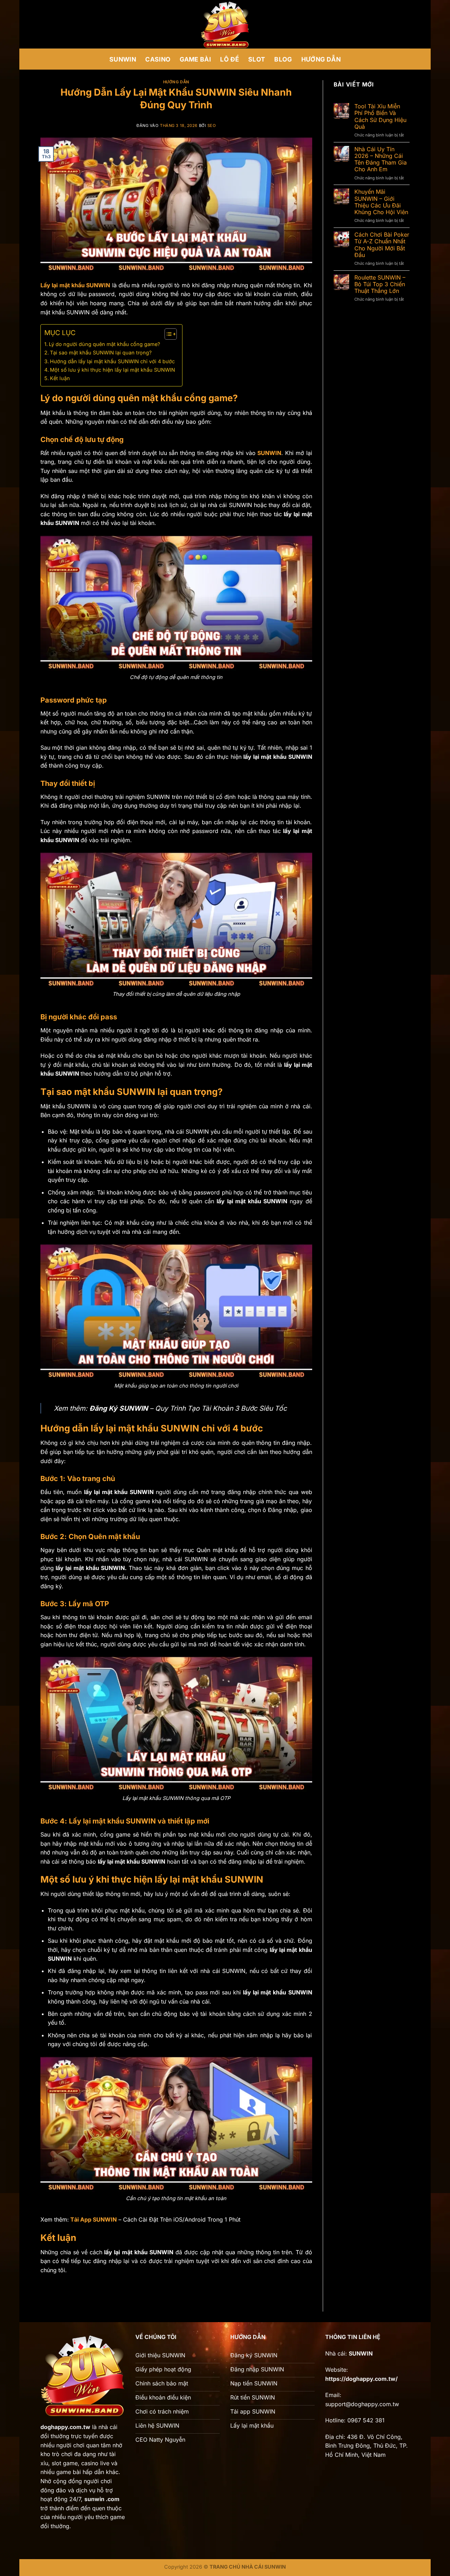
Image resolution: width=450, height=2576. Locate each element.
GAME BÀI (195, 59)
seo (212, 126)
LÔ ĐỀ (230, 59)
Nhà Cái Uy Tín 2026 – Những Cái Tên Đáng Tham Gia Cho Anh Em (381, 159)
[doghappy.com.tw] (225, 24)
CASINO (158, 59)
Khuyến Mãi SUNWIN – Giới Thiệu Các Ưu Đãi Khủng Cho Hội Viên (381, 202)
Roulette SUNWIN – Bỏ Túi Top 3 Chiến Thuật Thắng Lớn (380, 284)
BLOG (283, 59)
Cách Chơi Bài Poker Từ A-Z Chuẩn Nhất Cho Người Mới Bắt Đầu (382, 245)
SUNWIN (123, 59)
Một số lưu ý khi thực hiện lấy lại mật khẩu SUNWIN (112, 370)
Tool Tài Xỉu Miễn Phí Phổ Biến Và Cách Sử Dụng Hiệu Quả (380, 117)
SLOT (257, 59)
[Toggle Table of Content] (167, 334)
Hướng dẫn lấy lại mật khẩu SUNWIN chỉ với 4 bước (112, 361)
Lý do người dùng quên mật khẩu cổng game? (104, 344)
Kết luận (60, 378)
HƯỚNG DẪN (321, 59)
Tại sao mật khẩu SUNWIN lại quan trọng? (101, 353)
